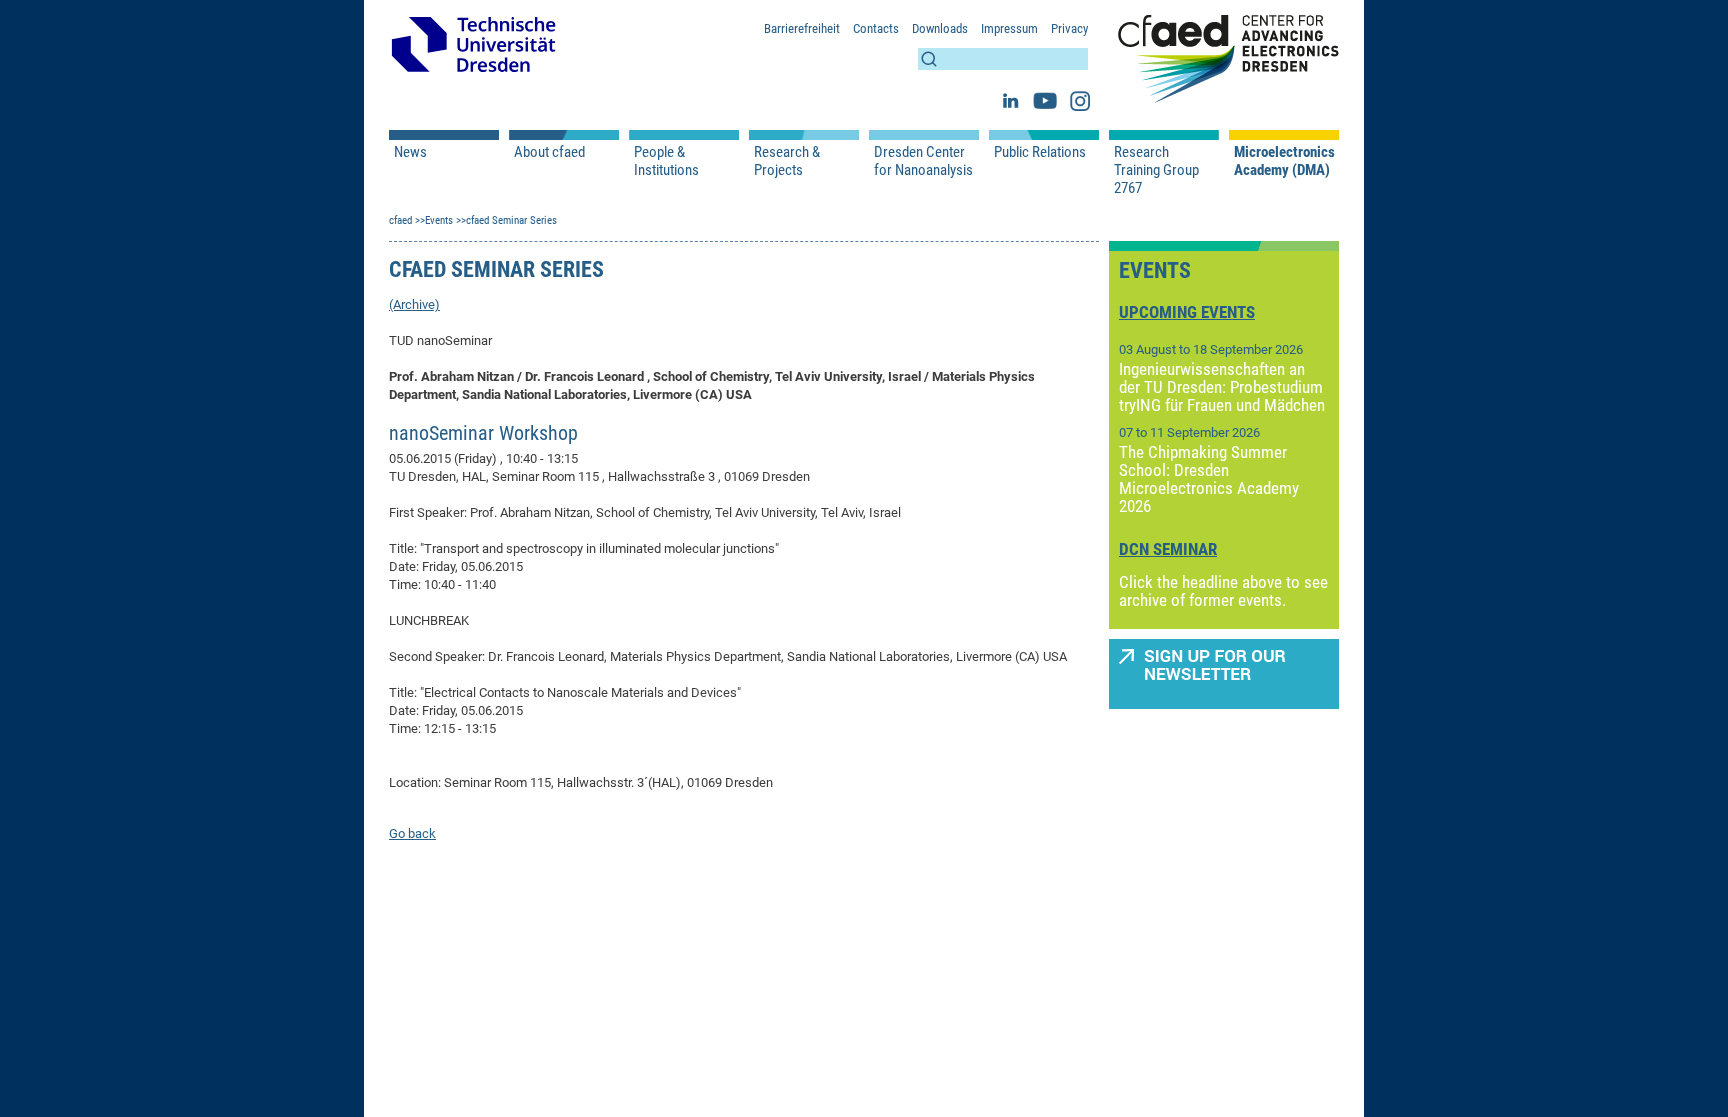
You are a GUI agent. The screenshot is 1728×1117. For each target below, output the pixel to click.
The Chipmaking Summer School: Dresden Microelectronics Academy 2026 (1209, 479)
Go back (412, 833)
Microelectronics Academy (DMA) (1284, 161)
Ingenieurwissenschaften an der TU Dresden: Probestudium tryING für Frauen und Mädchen (1222, 387)
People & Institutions (666, 161)
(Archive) (414, 304)
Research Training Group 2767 (1156, 170)
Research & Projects (787, 161)
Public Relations (1040, 152)
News (410, 152)
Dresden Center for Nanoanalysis (923, 161)
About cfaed (549, 152)
